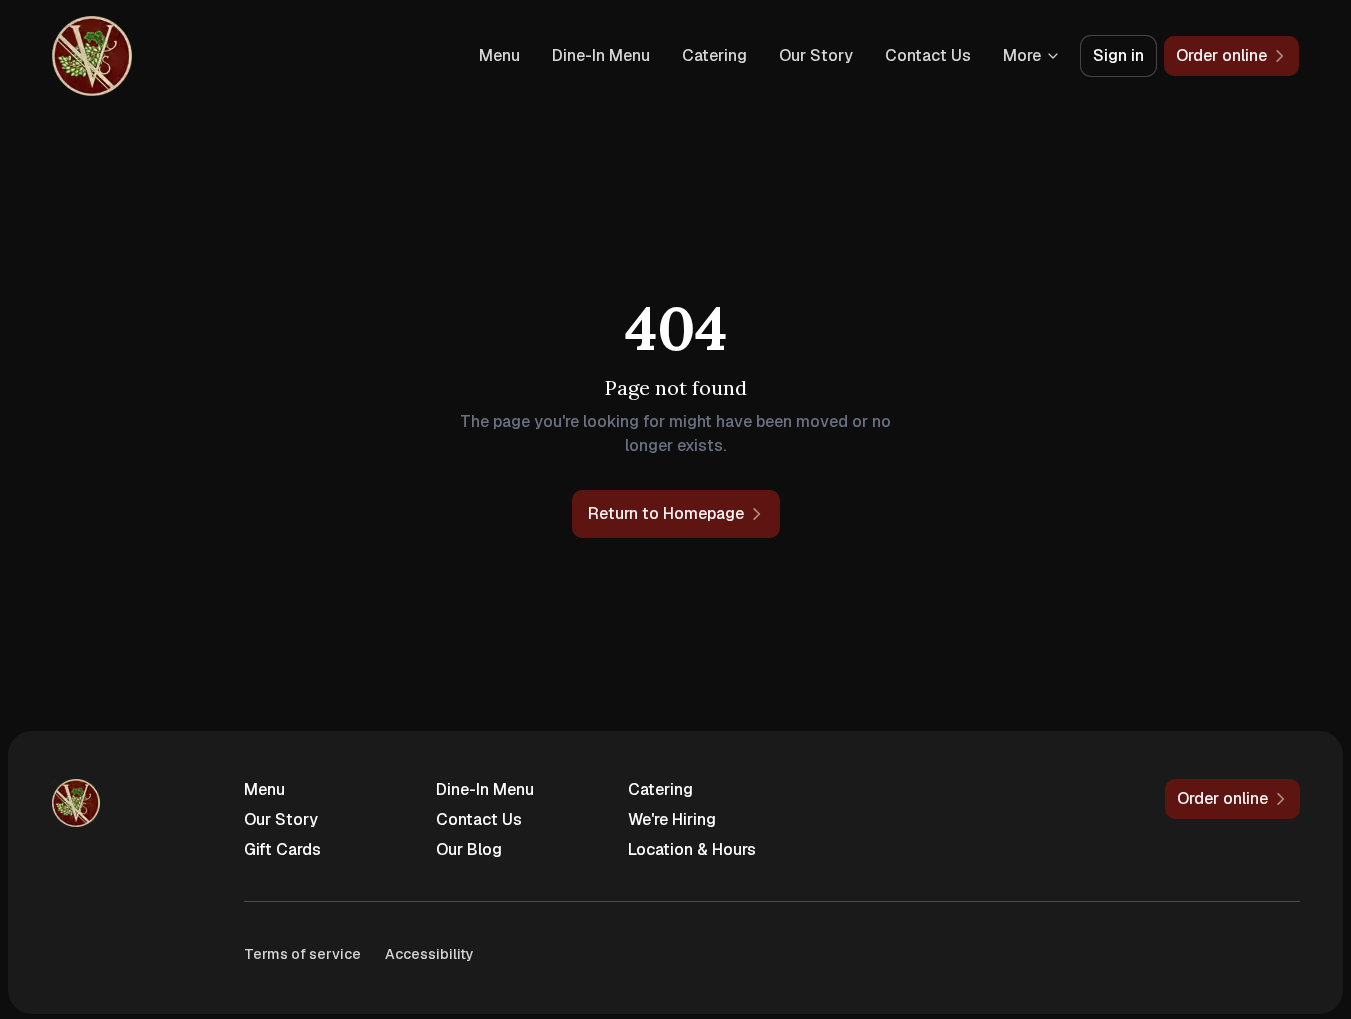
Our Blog (469, 849)
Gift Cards (282, 849)
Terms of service (302, 954)
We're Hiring (672, 819)
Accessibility (429, 954)
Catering (714, 55)
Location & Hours (692, 849)
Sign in (1118, 55)
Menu (499, 55)
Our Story (816, 55)
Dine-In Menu (601, 55)
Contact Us (928, 55)
